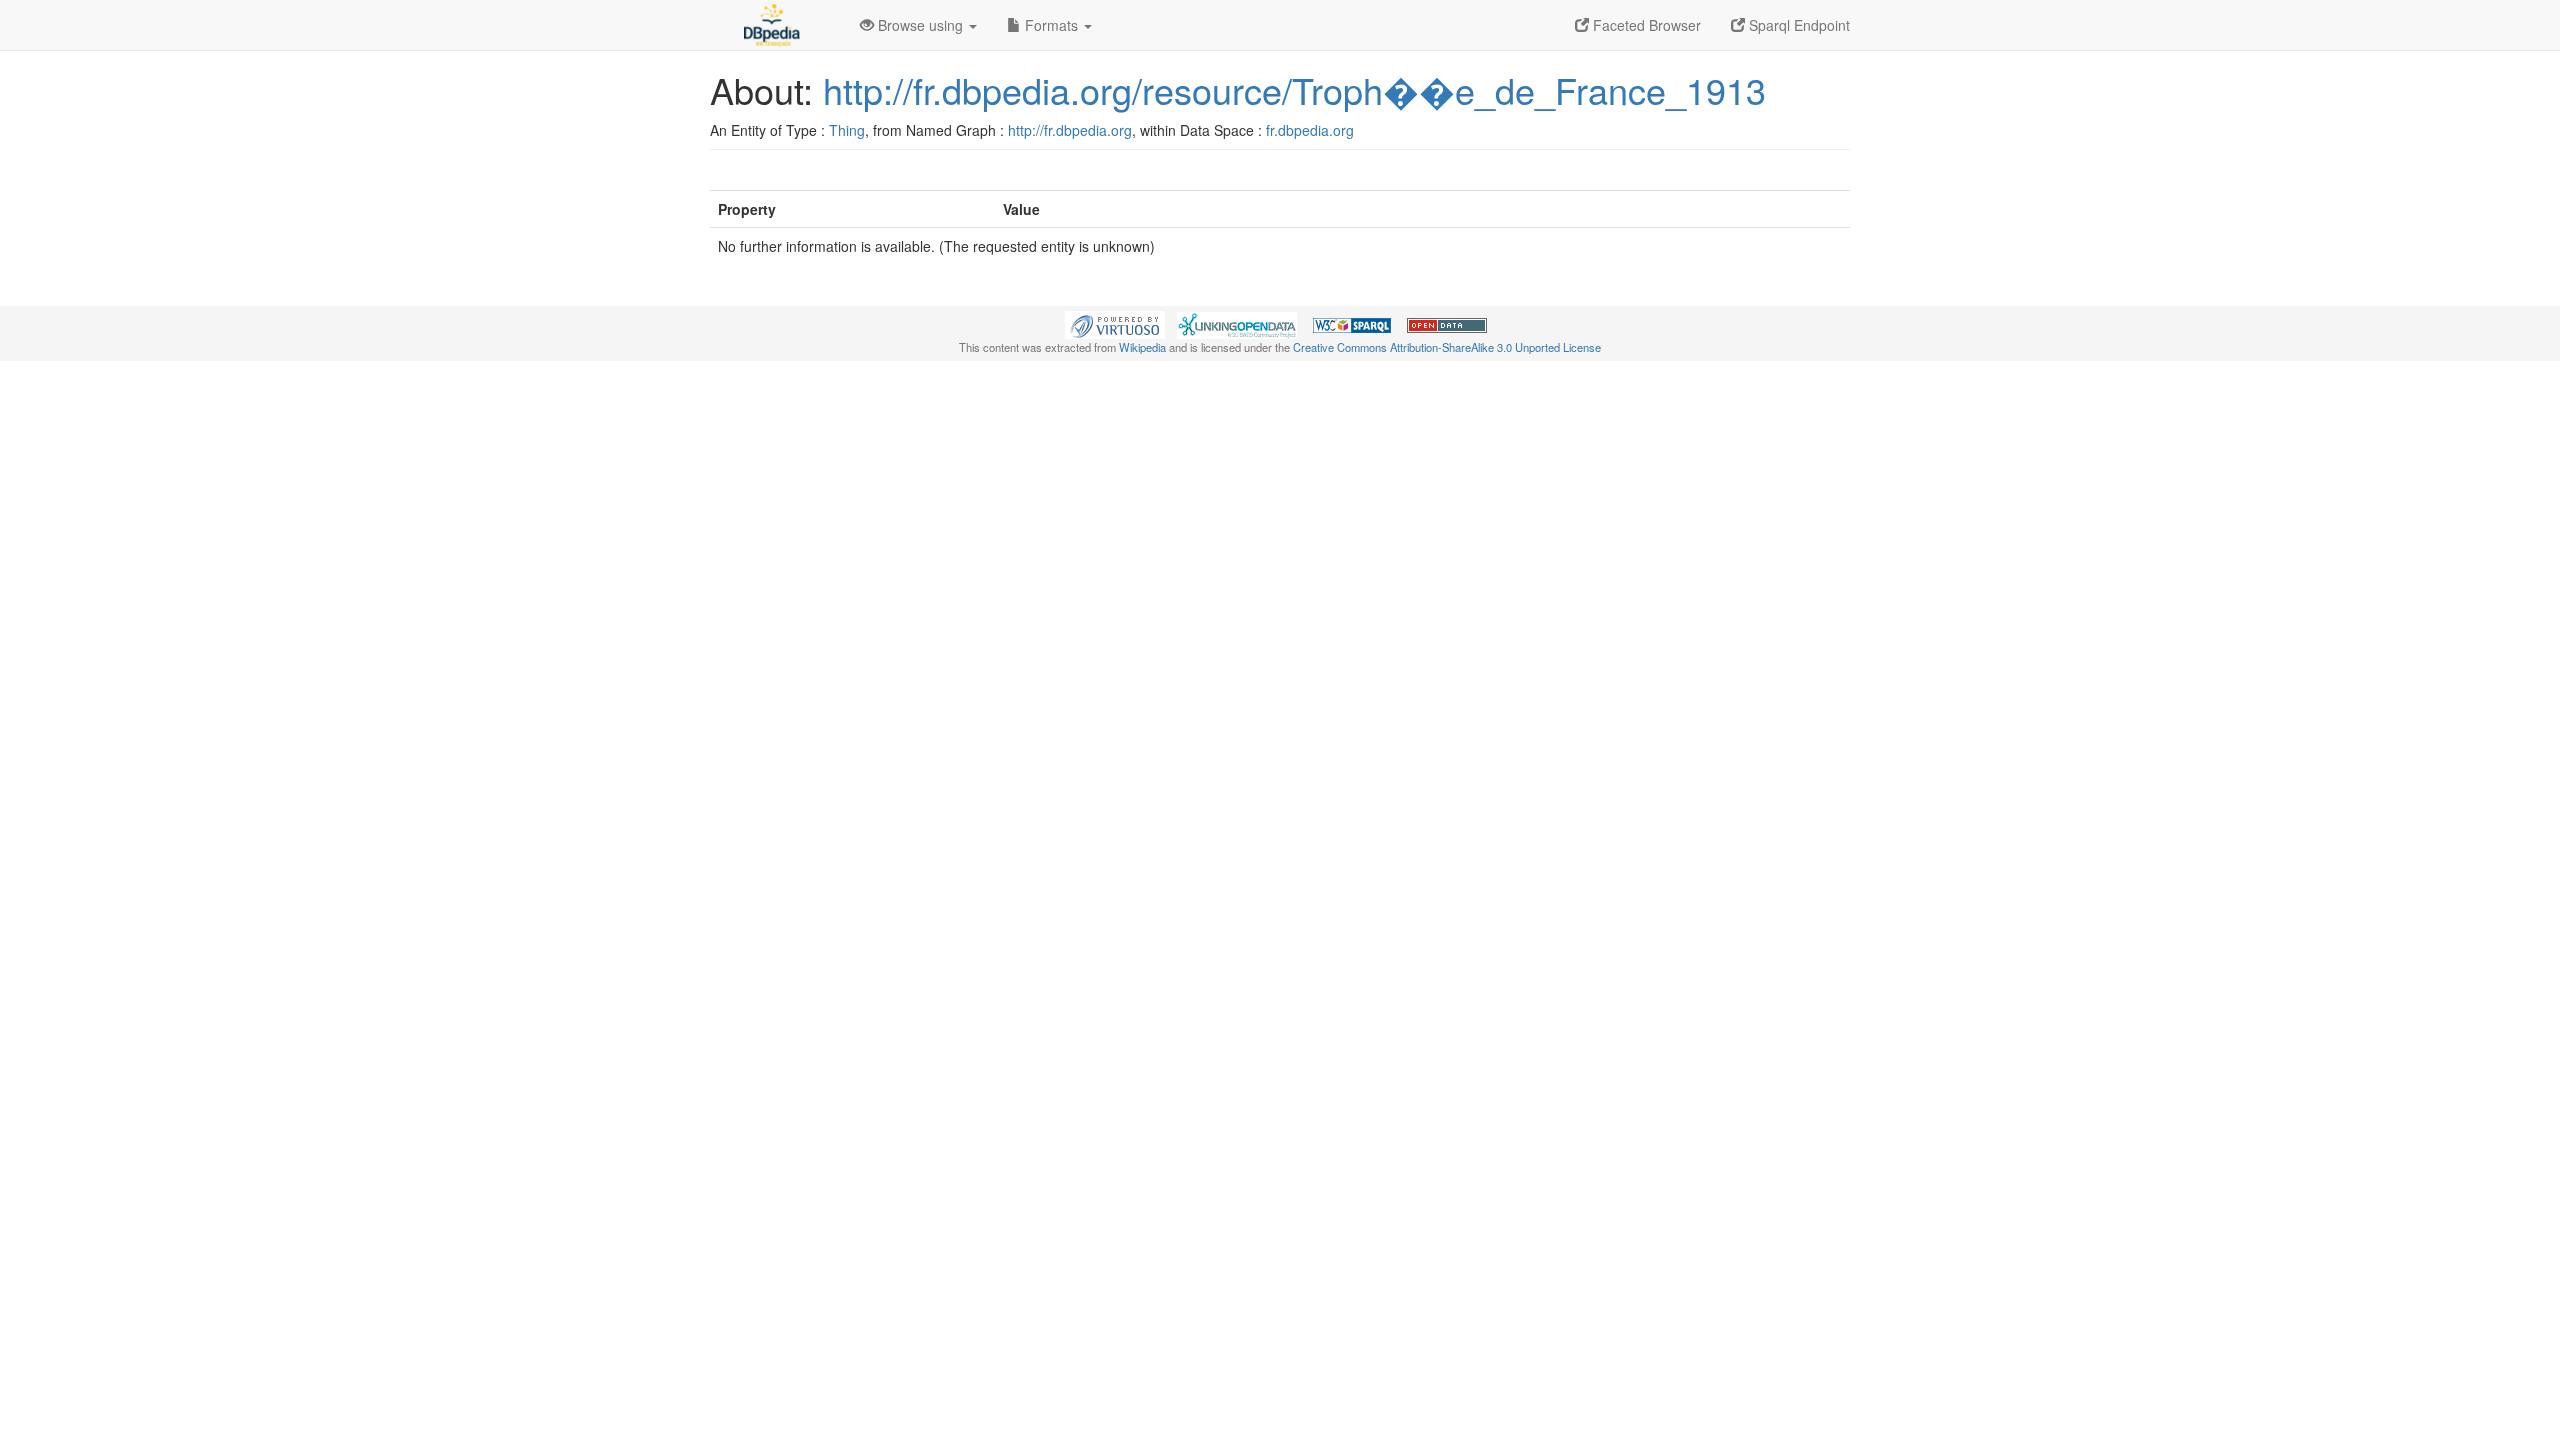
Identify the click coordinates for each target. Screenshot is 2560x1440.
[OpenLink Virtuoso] (1115, 323)
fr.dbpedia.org (1310, 130)
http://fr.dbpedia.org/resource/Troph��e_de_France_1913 (1294, 89)
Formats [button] (1051, 25)
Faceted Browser (1645, 25)
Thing (847, 130)
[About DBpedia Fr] (770, 25)
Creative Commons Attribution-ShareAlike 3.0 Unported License (1447, 347)
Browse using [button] (920, 25)
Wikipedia (1142, 347)
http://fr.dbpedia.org (1070, 130)
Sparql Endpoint (1797, 25)
